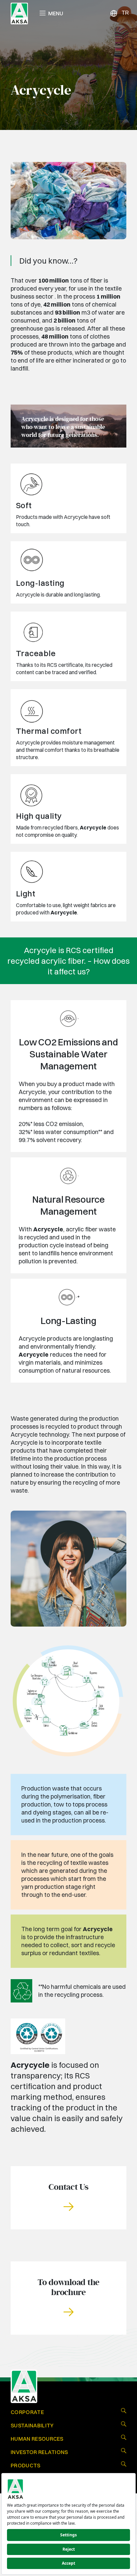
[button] (68, 2198)
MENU (56, 13)
